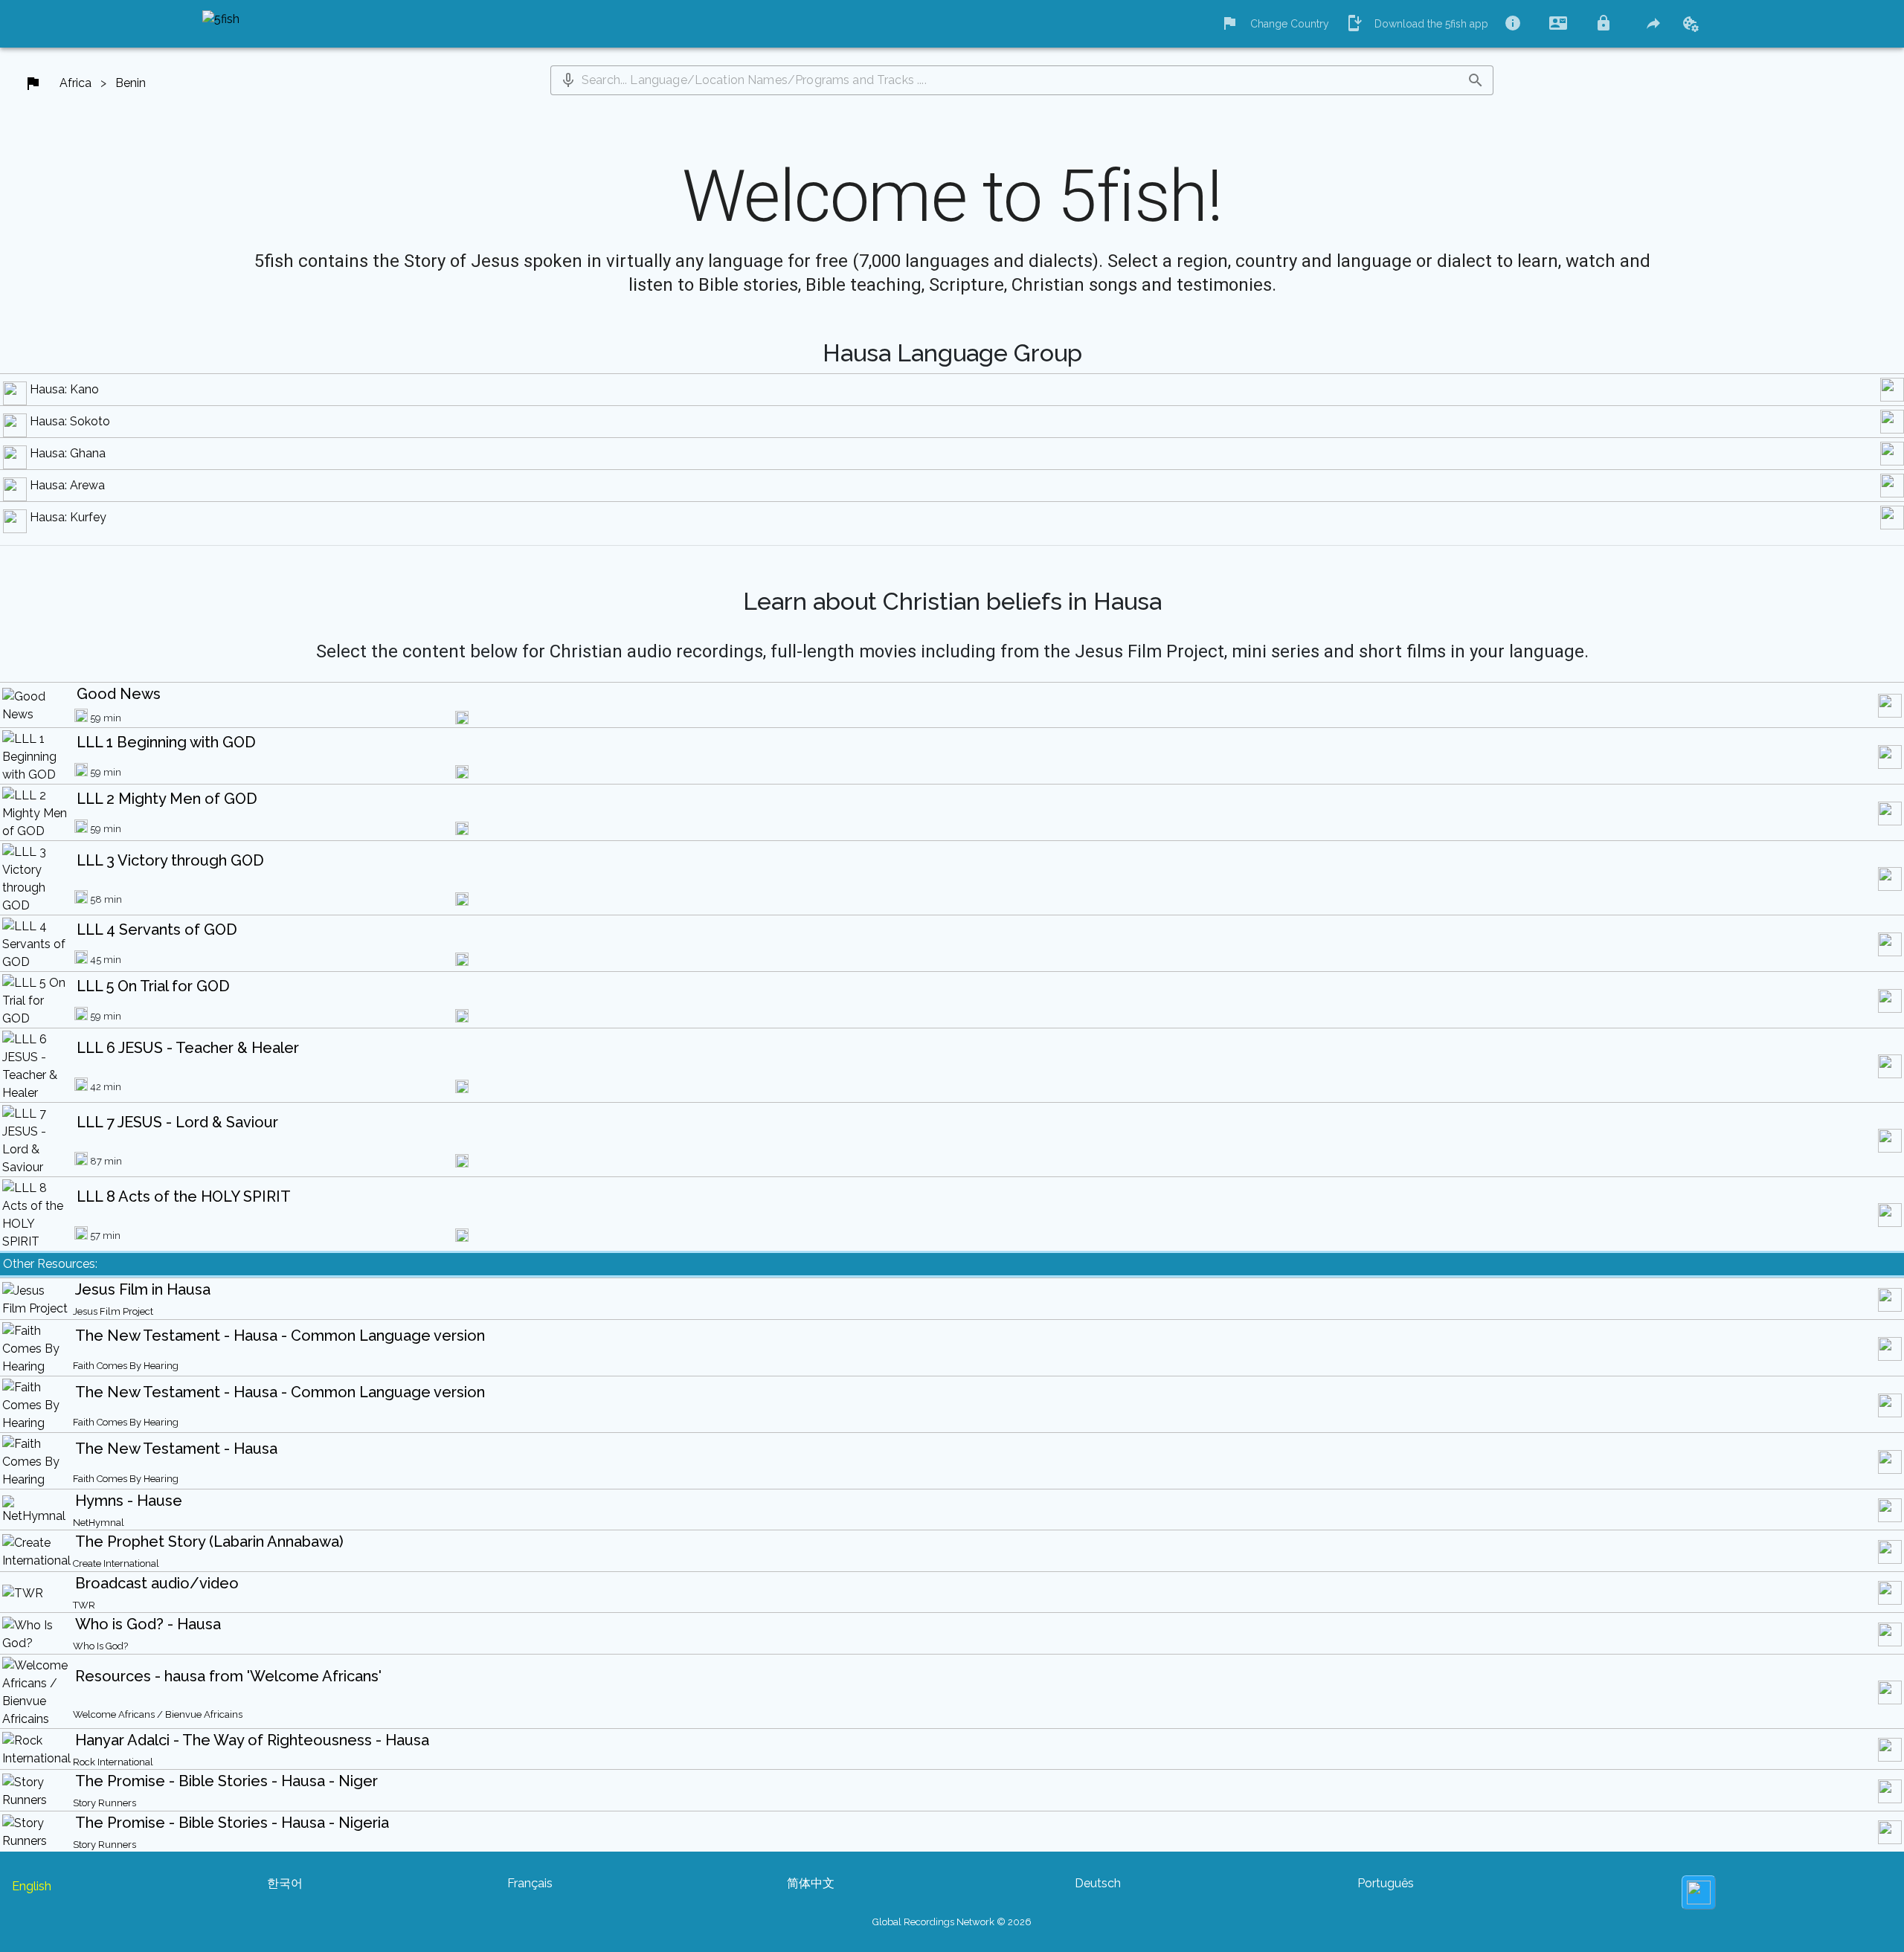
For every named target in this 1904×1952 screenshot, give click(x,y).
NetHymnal (99, 1523)
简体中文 (811, 1883)
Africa (75, 83)
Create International (116, 1563)
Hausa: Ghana (68, 453)
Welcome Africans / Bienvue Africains (158, 1714)
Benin (131, 83)
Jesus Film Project (113, 1311)
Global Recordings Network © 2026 (952, 1922)
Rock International (113, 1762)
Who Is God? (100, 1646)
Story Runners (104, 1803)
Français (530, 1883)
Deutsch (1098, 1883)
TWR (84, 1605)
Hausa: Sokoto (70, 421)
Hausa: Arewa (67, 485)
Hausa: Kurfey (68, 517)
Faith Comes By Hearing (126, 1366)
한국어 (285, 1883)
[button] (568, 80)
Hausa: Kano (64, 389)
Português (1386, 1883)
